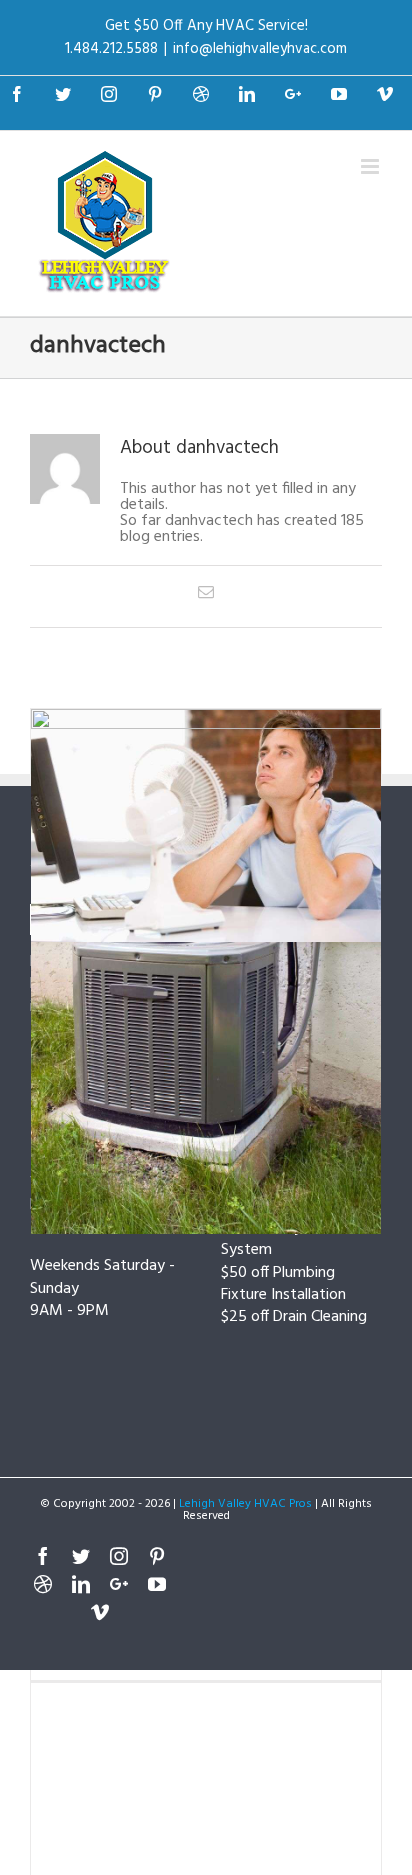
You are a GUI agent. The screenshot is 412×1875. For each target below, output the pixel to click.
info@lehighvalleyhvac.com (260, 49)
